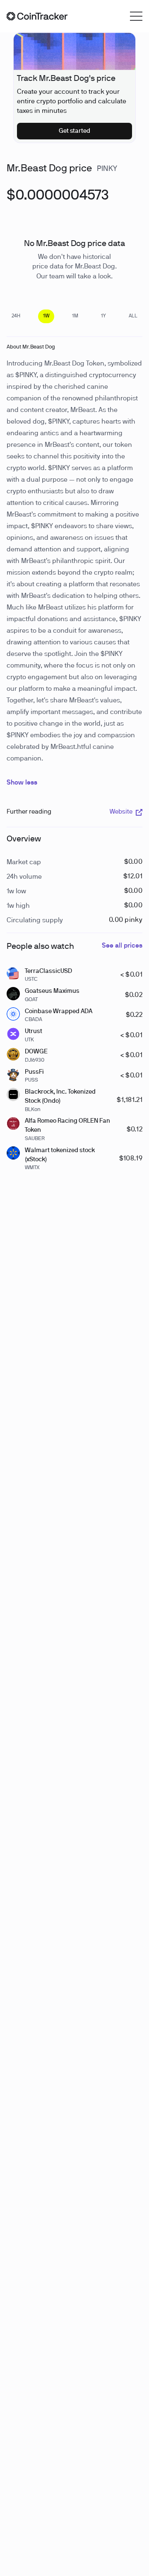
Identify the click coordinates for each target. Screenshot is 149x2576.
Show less (22, 783)
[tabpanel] (58, 200)
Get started (75, 131)
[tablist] (74, 316)
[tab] (16, 316)
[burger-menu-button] (136, 16)
